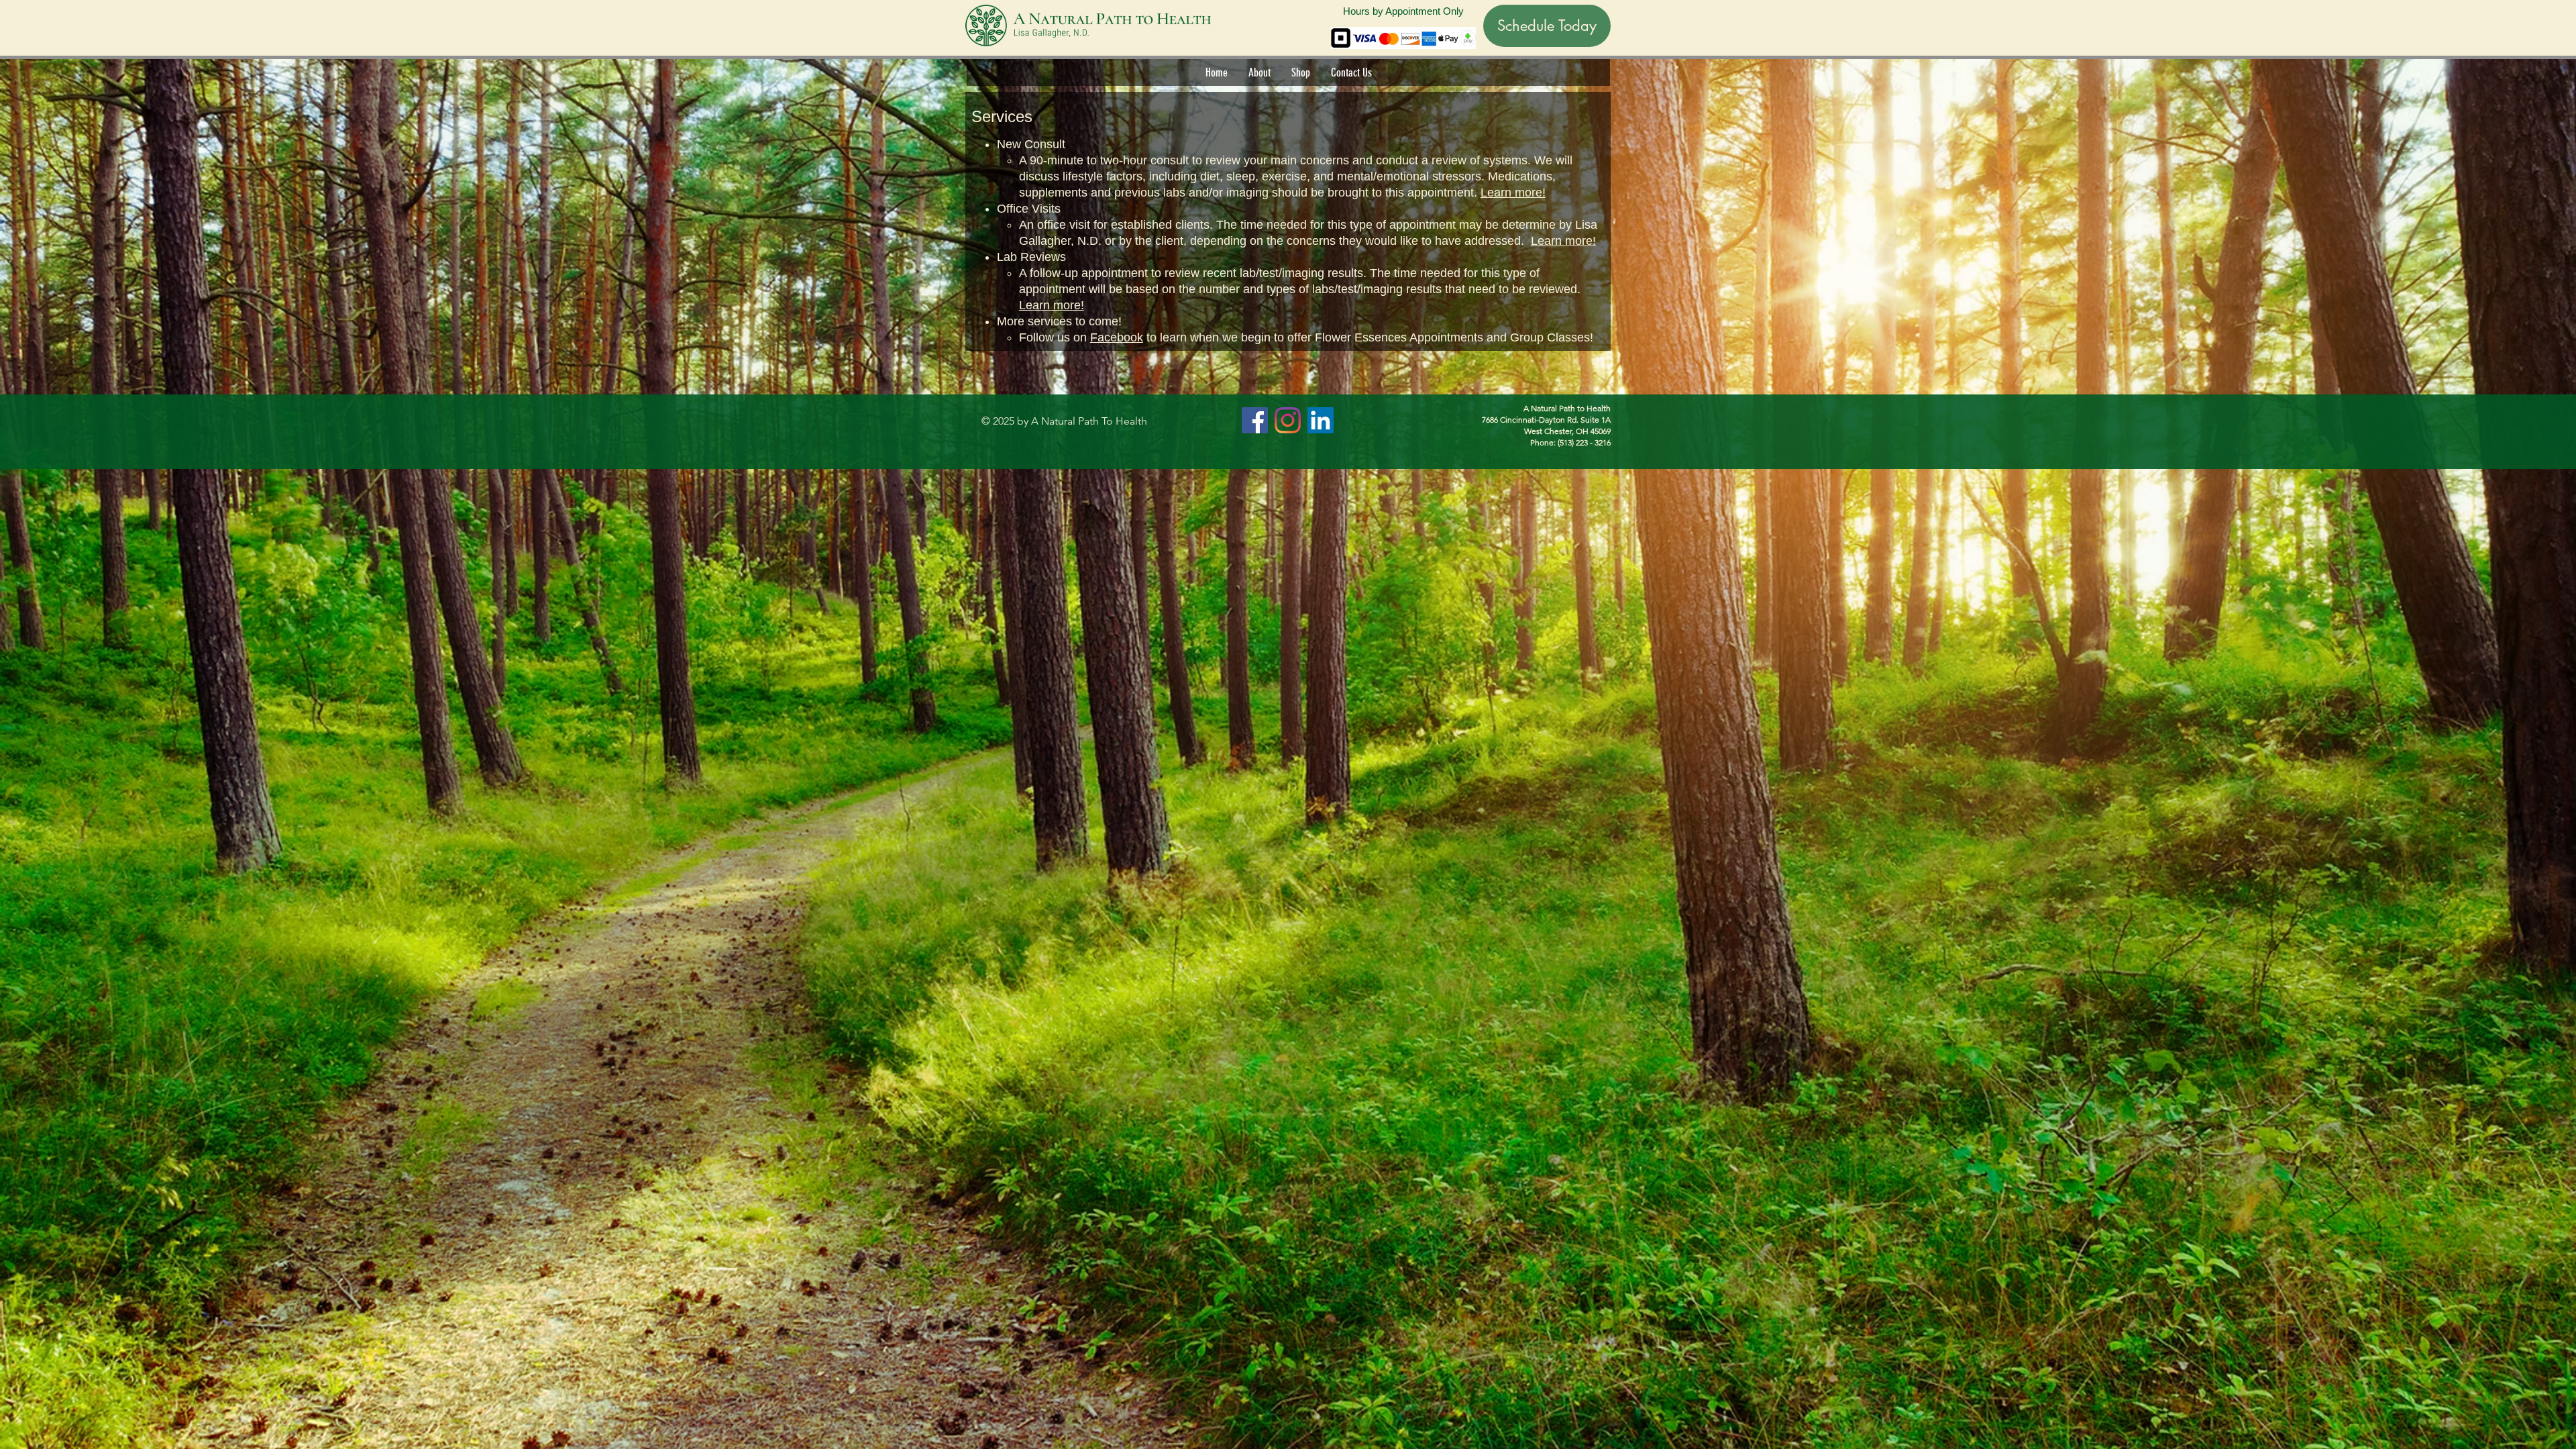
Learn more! (1513, 193)
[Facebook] (1255, 420)
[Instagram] (1288, 420)
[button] (1259, 72)
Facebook (1117, 337)
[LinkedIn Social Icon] (1321, 420)
